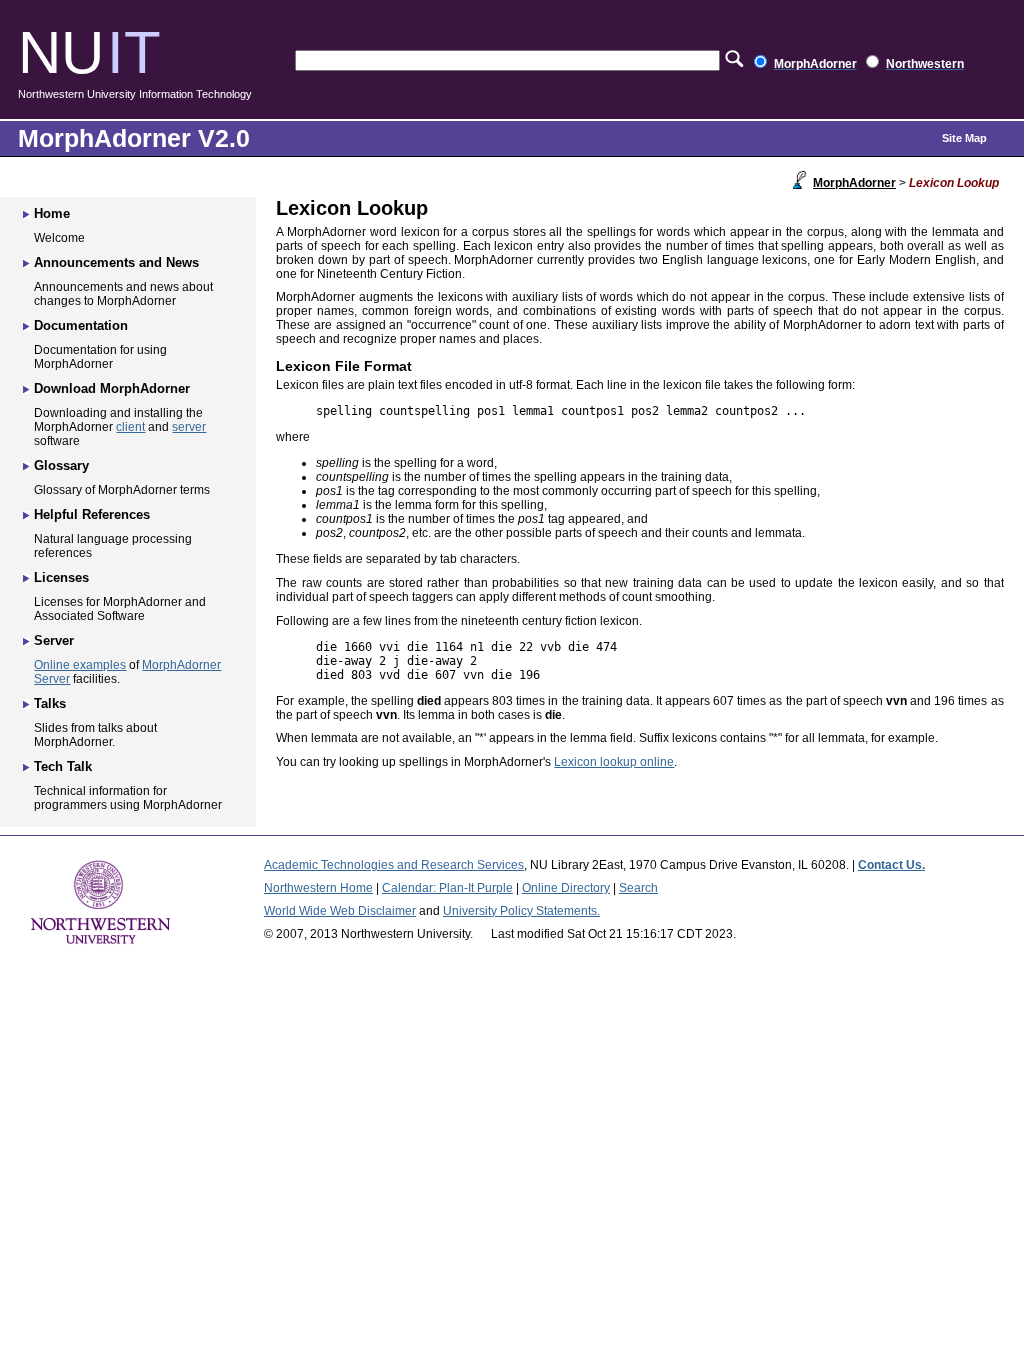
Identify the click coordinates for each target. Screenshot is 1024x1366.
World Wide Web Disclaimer (340, 911)
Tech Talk (63, 766)
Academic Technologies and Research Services (394, 865)
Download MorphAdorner (112, 388)
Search (638, 888)
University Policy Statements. (521, 911)
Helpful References (92, 514)
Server (54, 640)
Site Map (964, 138)
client (130, 427)
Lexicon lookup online (614, 762)
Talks (50, 703)
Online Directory (566, 888)
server (189, 427)
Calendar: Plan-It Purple (447, 888)
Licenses (61, 577)
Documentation (81, 325)
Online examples (80, 665)
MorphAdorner (854, 183)
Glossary (61, 465)
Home (52, 213)
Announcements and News (116, 262)
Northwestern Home (318, 888)
